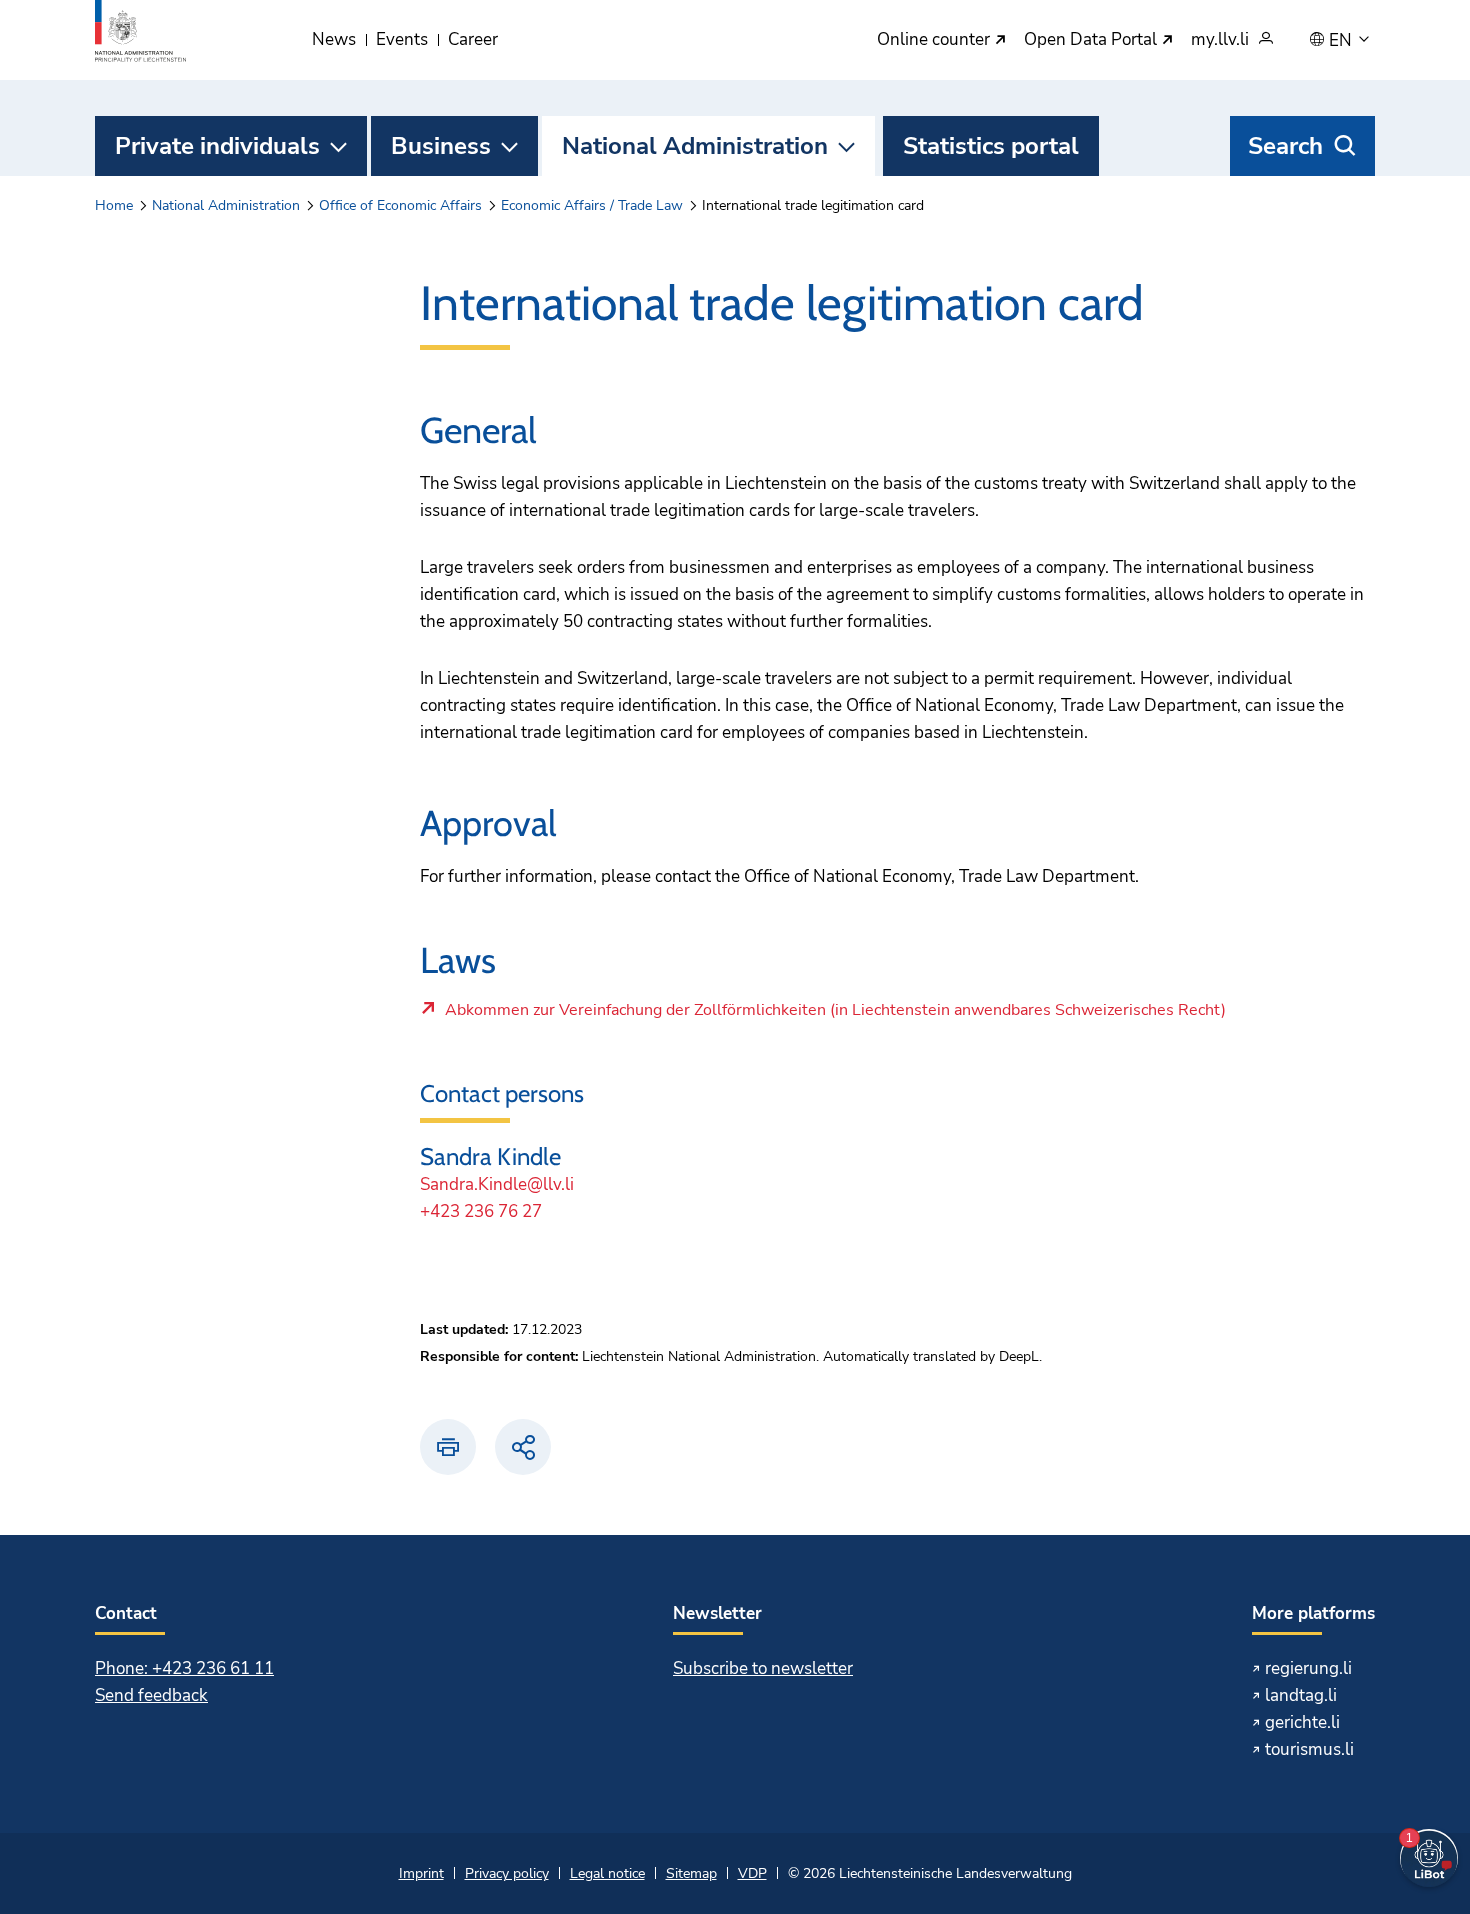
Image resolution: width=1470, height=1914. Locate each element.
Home (114, 205)
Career (473, 39)
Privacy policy (507, 1873)
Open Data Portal (1092, 40)
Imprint (421, 1873)
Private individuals (217, 146)
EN (1342, 41)
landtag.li (1301, 1695)
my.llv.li (1220, 40)
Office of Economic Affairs (400, 205)
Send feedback (151, 1695)
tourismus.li (1309, 1749)
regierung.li (1308, 1668)
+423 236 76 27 (481, 1211)
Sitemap (691, 1873)
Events (402, 39)
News (334, 39)
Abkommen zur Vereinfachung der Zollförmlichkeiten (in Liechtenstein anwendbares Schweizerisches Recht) (835, 1015)
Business (441, 146)
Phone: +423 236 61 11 (184, 1668)
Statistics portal (991, 146)
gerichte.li (1302, 1722)
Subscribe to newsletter (763, 1668)
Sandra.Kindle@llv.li (497, 1184)
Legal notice (607, 1873)
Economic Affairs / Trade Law (592, 205)
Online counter (935, 40)
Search (1285, 146)
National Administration (695, 146)
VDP (752, 1873)
